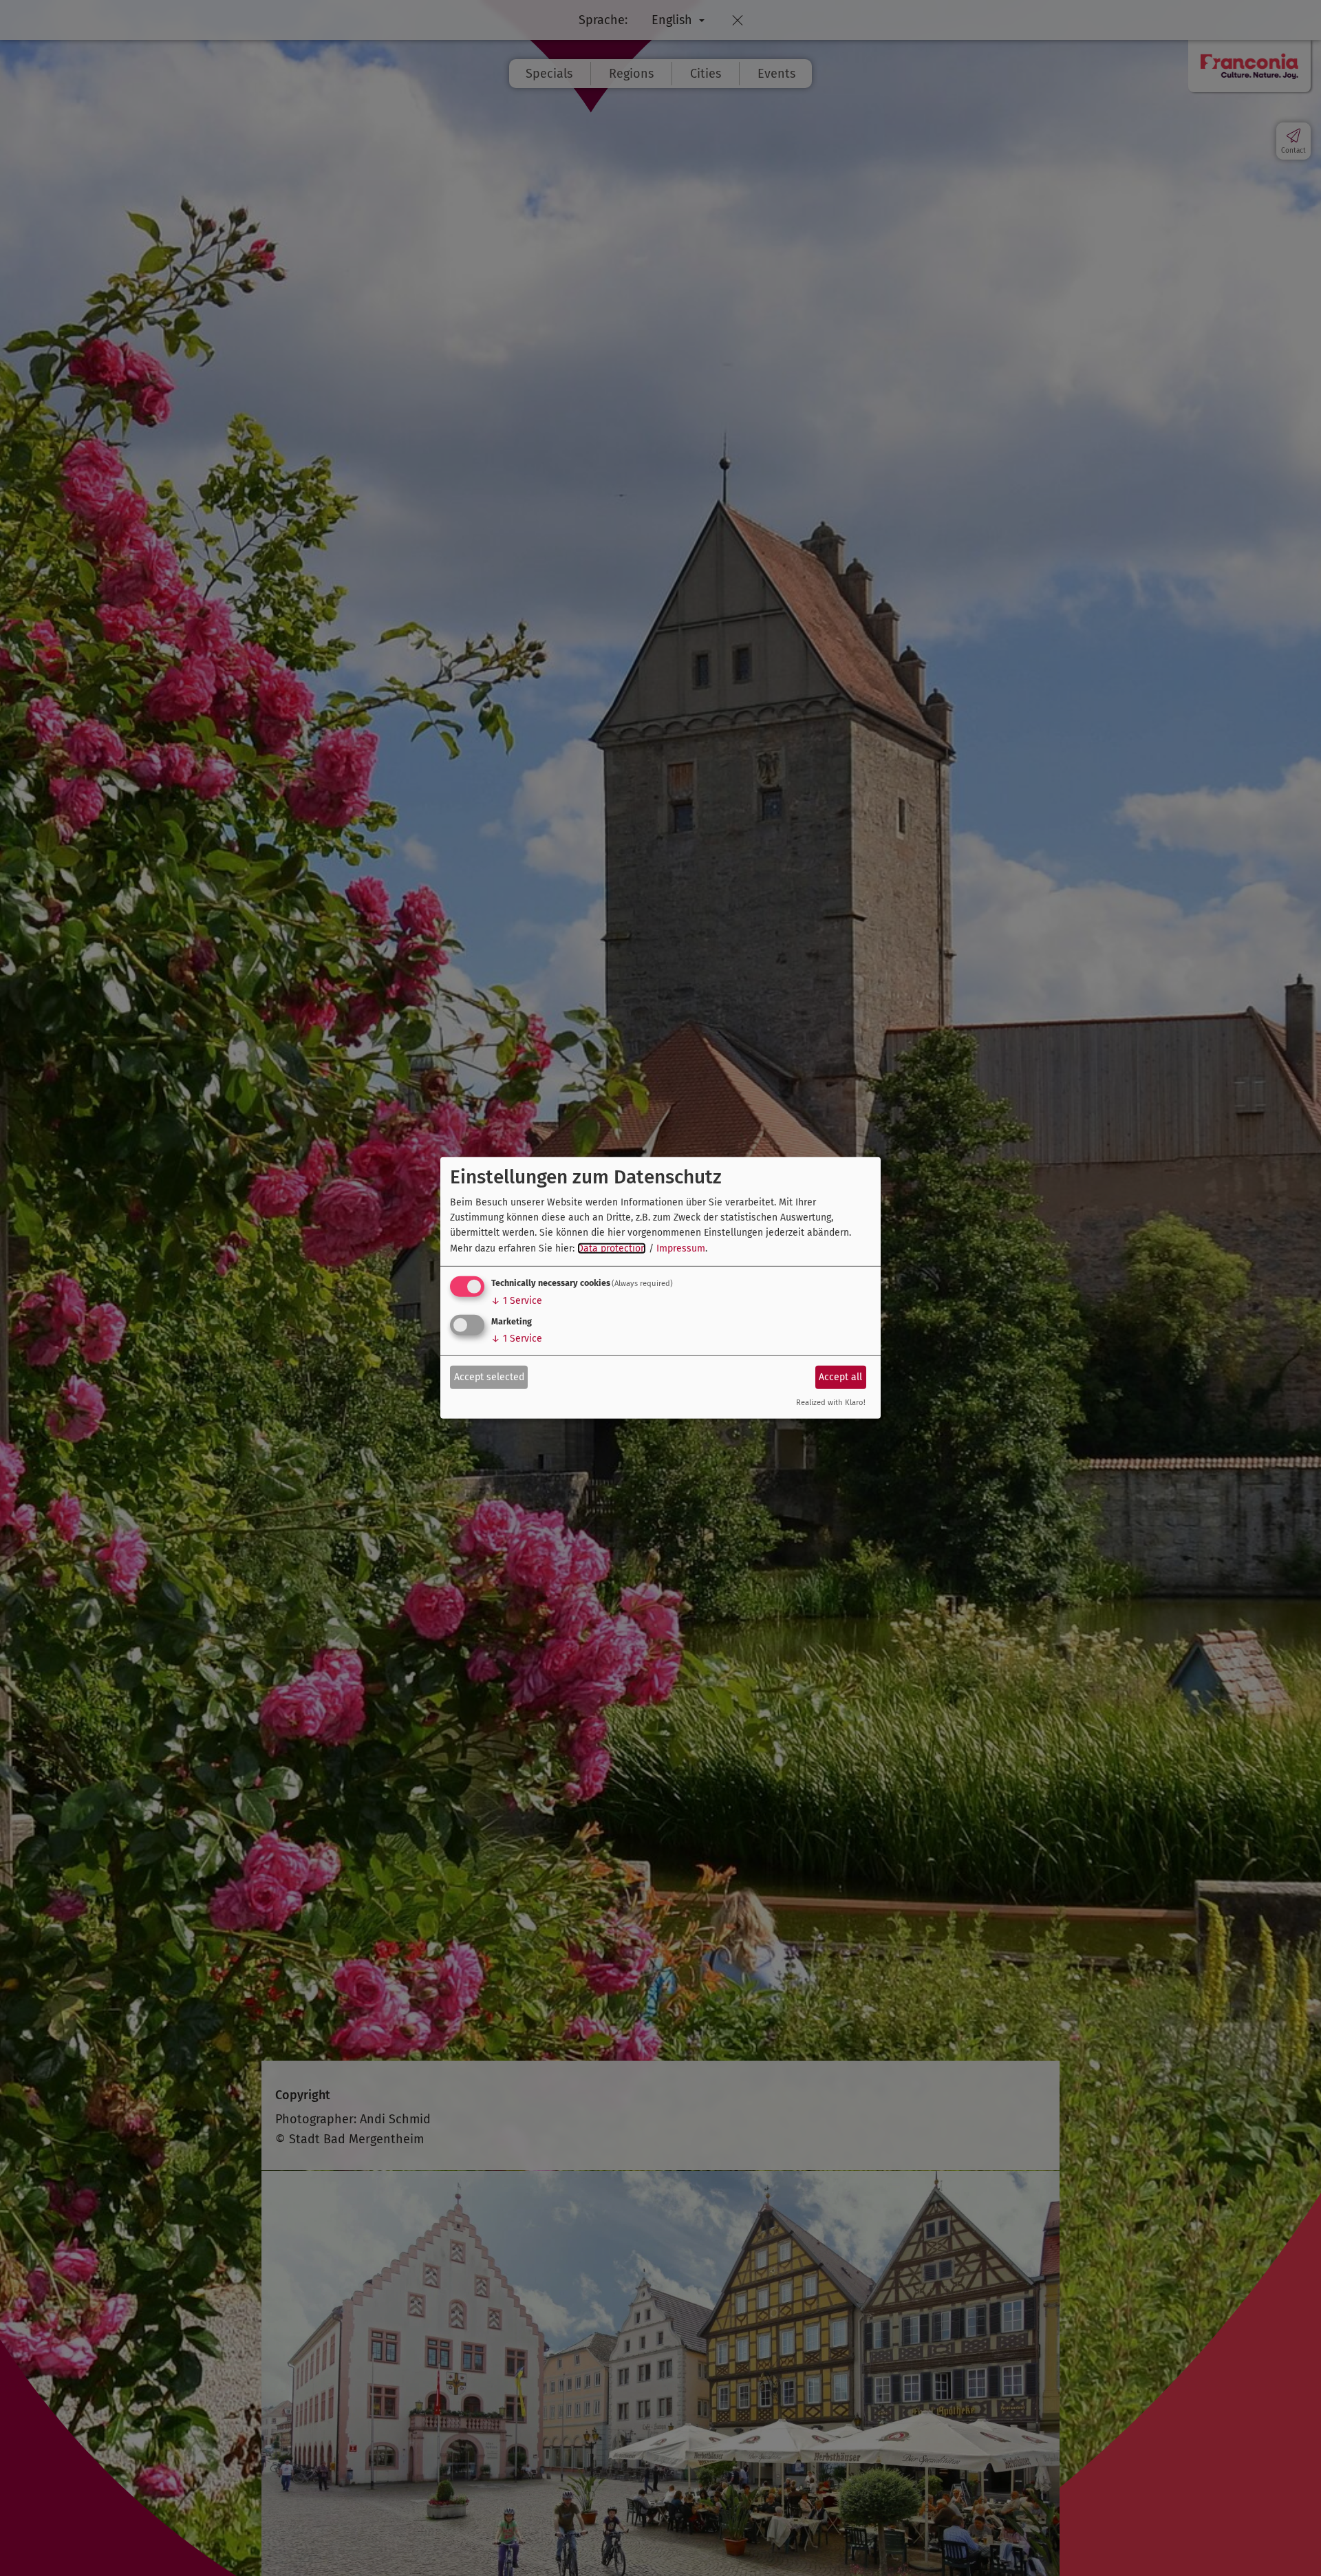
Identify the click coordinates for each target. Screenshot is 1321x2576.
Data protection (612, 1248)
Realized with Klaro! (831, 1403)
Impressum (681, 1248)
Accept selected (489, 1376)
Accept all (840, 1376)
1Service (517, 1301)
